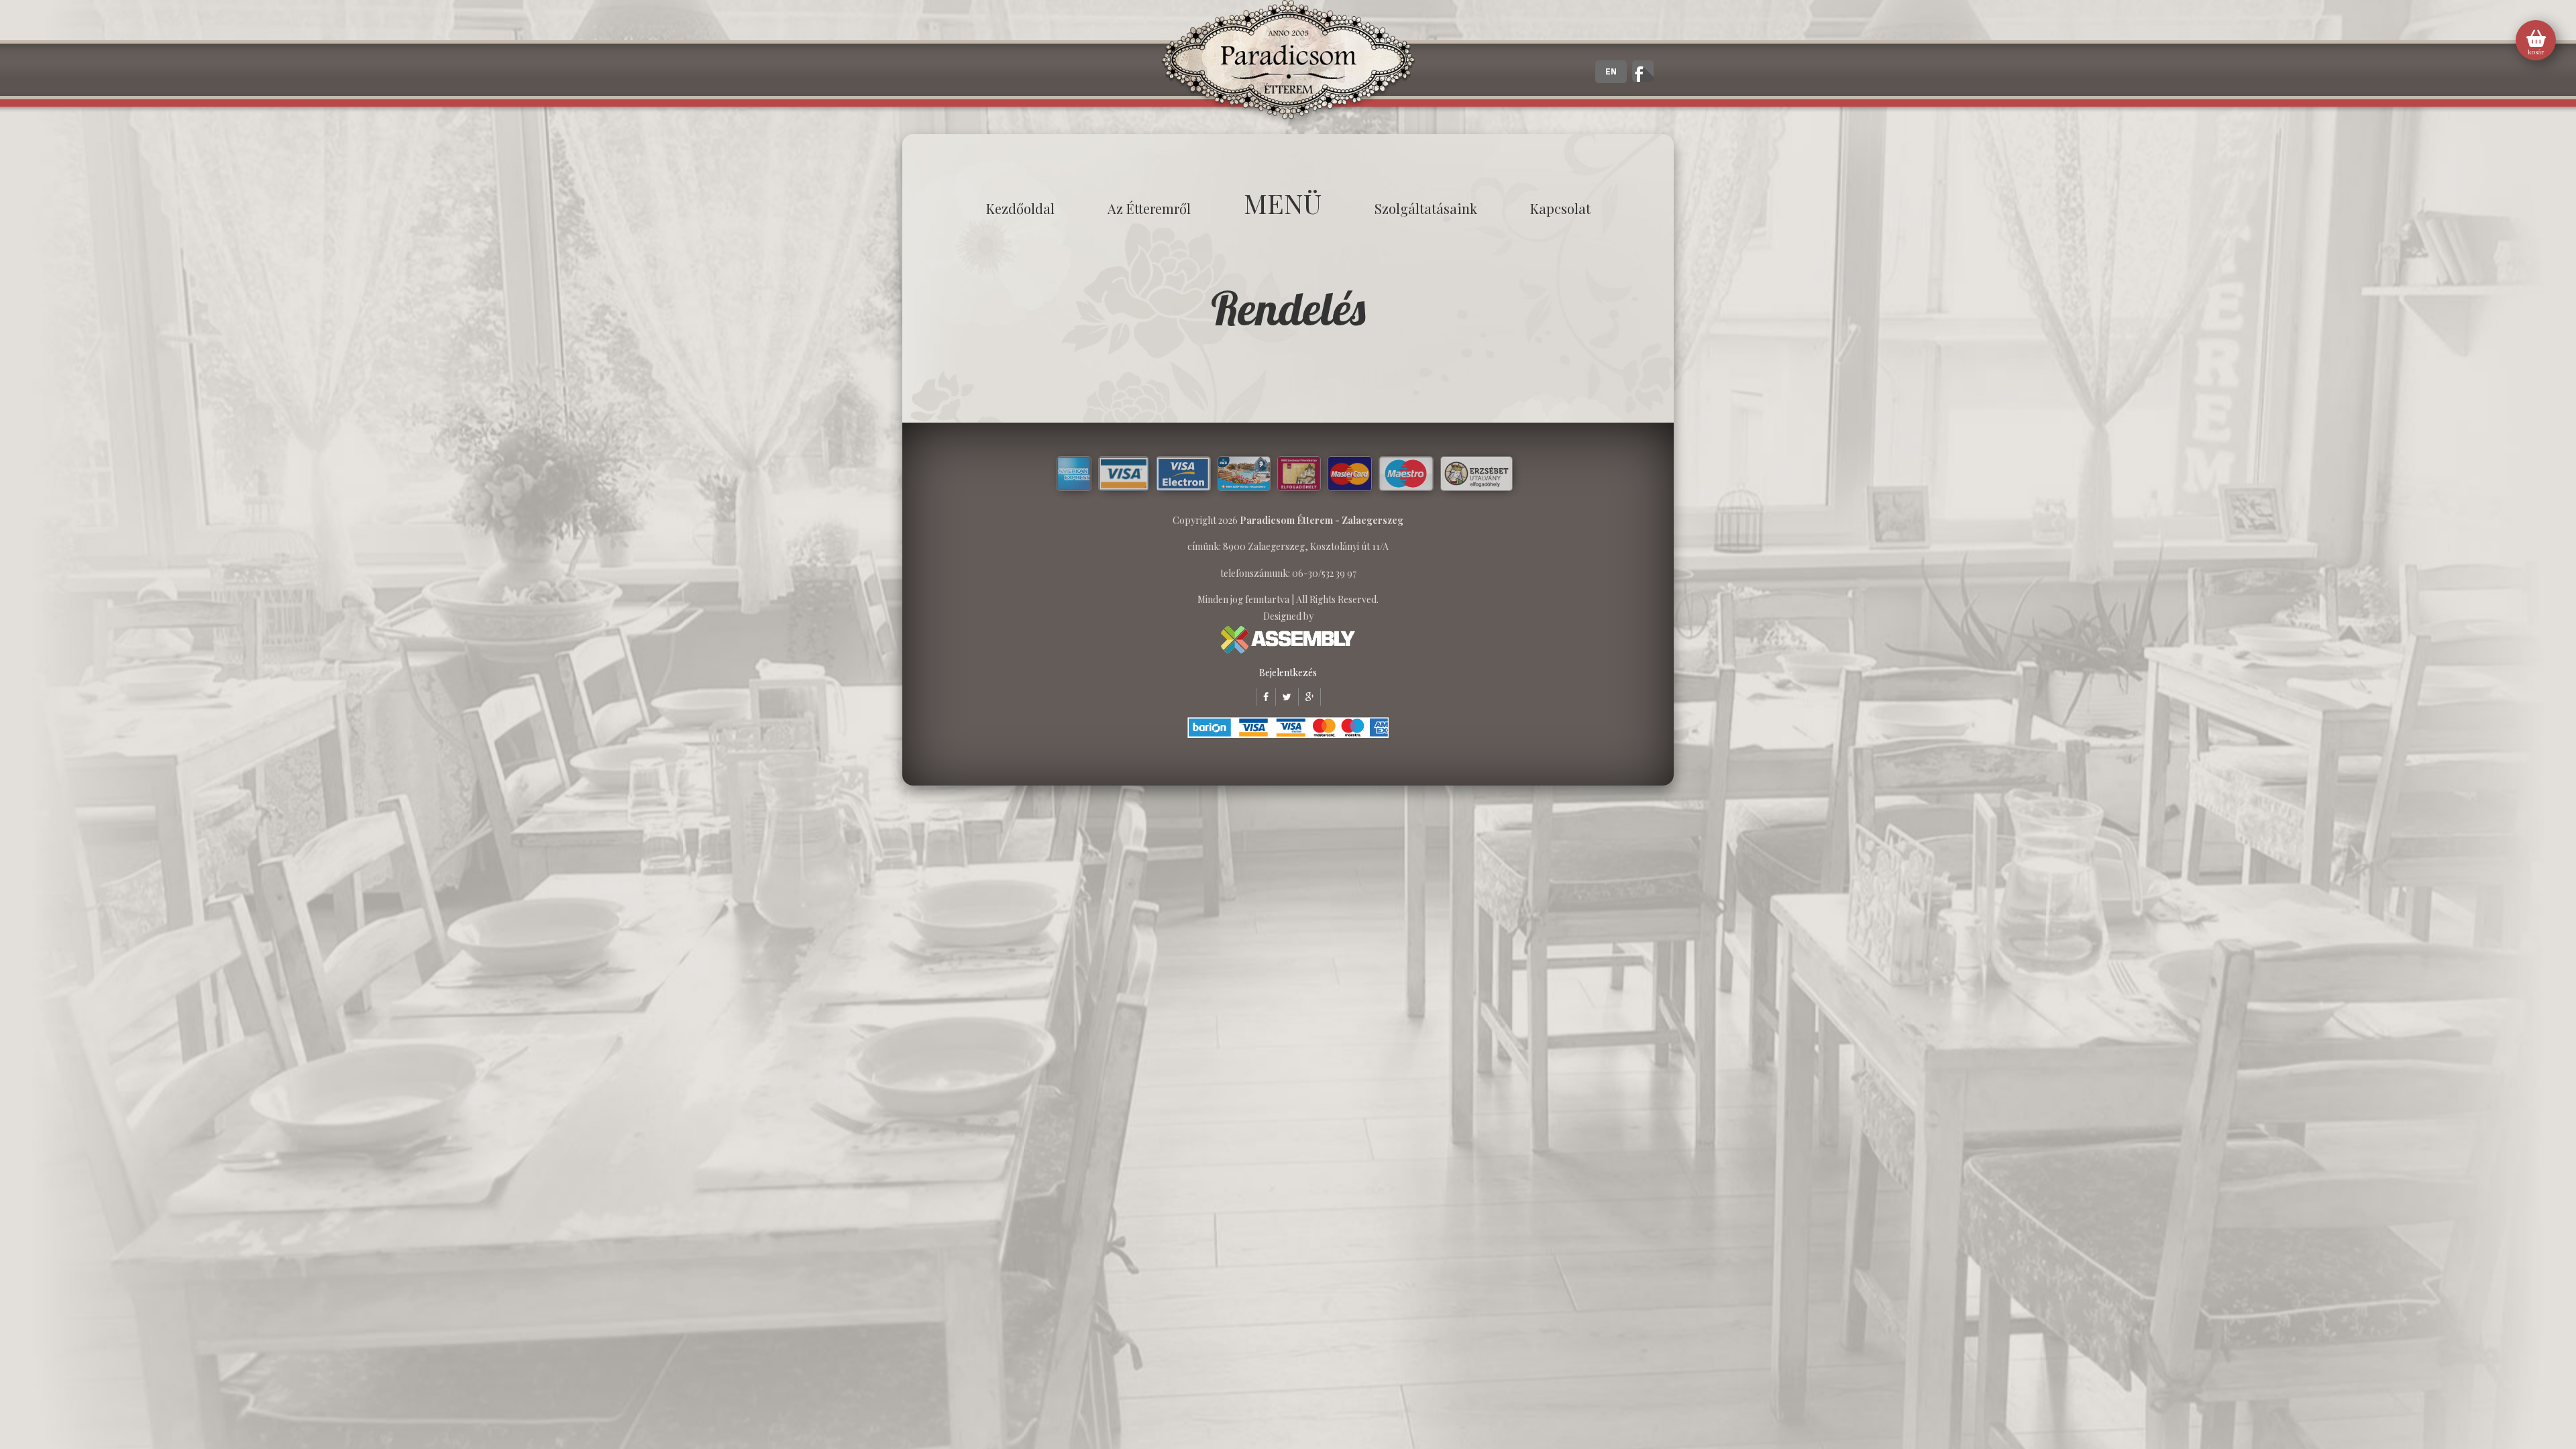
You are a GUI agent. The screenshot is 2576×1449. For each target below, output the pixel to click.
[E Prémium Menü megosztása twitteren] (1283, 697)
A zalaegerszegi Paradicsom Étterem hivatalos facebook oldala (1643, 71)
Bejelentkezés (1288, 673)
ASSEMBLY (1288, 640)
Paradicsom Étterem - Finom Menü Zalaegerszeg (1288, 64)
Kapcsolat (1560, 208)
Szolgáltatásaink (1426, 208)
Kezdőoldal (1020, 208)
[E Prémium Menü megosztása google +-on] (1306, 697)
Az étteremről (1149, 208)
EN (1611, 72)
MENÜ (1283, 203)
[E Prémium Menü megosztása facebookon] (1262, 697)
